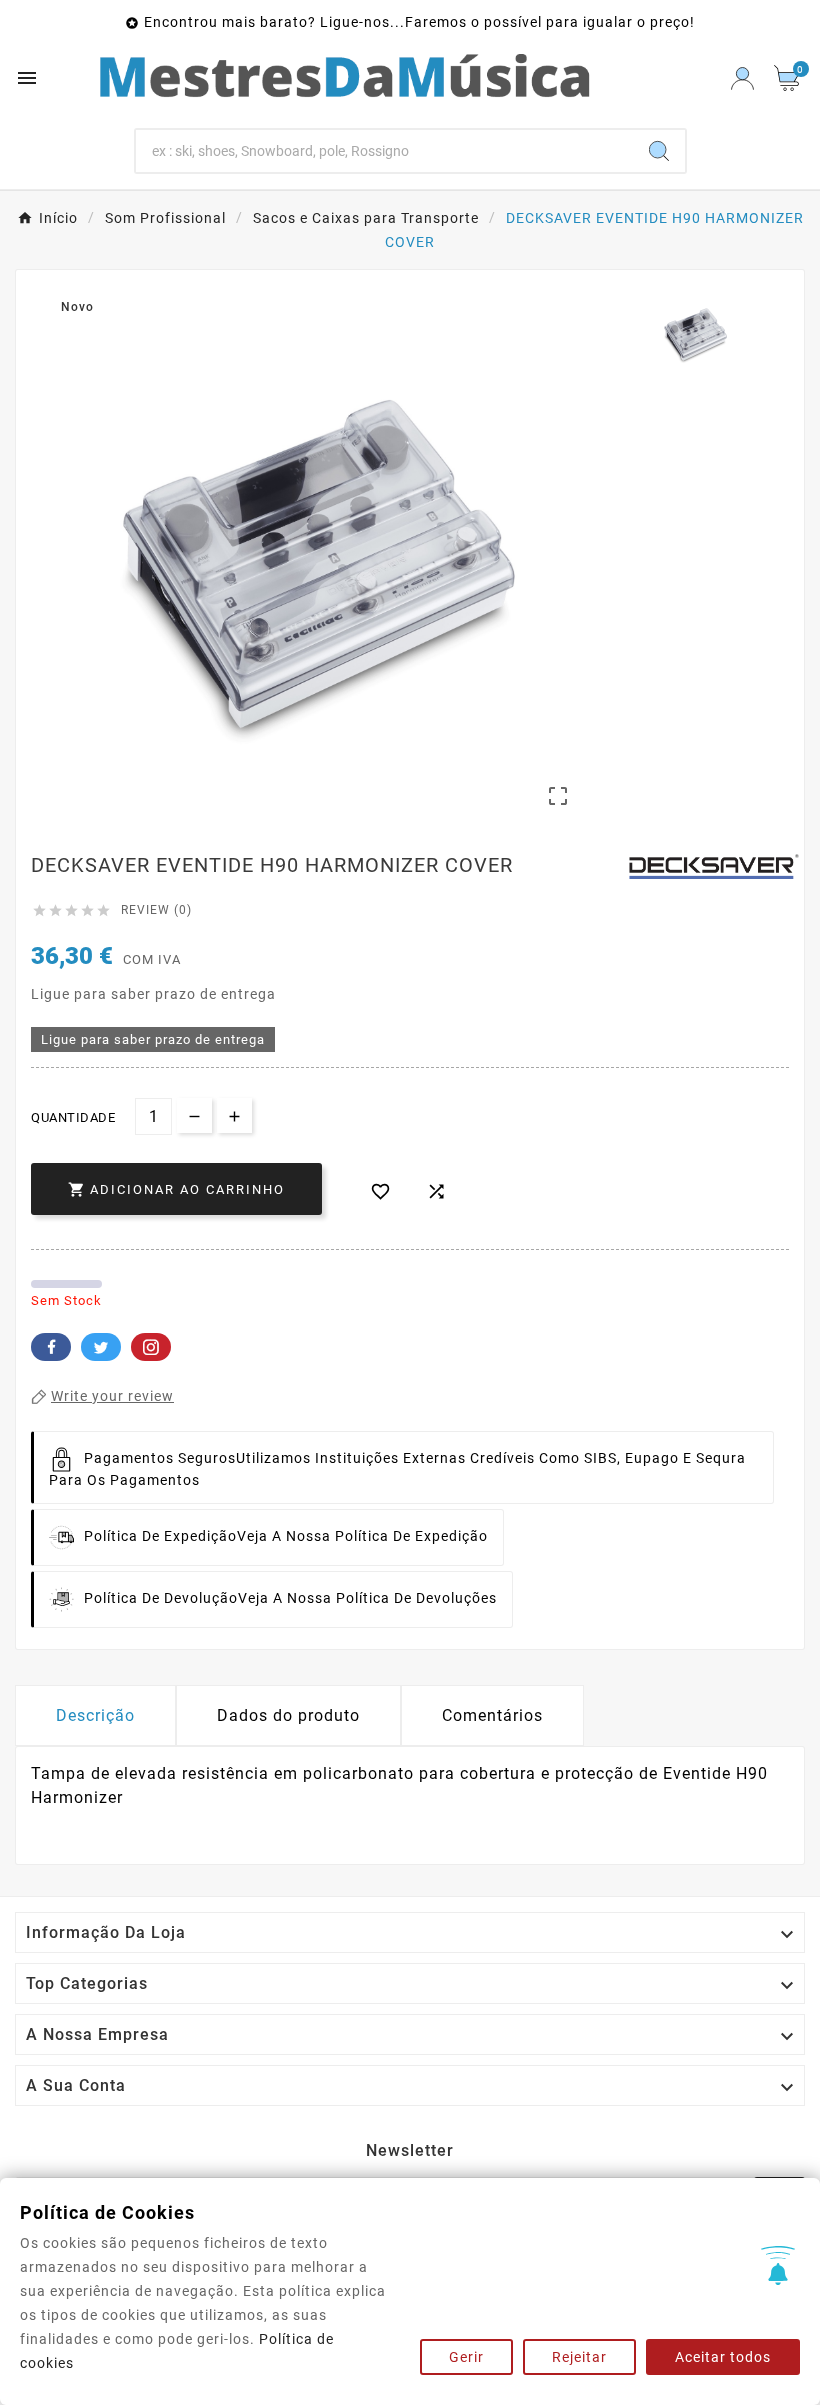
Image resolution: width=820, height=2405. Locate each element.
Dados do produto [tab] (288, 1715)
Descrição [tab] (95, 1715)
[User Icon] (742, 78)
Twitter (101, 1347)
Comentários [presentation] (492, 1715)
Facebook (51, 1347)
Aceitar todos (723, 2357)
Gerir (466, 2357)
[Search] (659, 151)
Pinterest (151, 1347)
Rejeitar (579, 2357)
